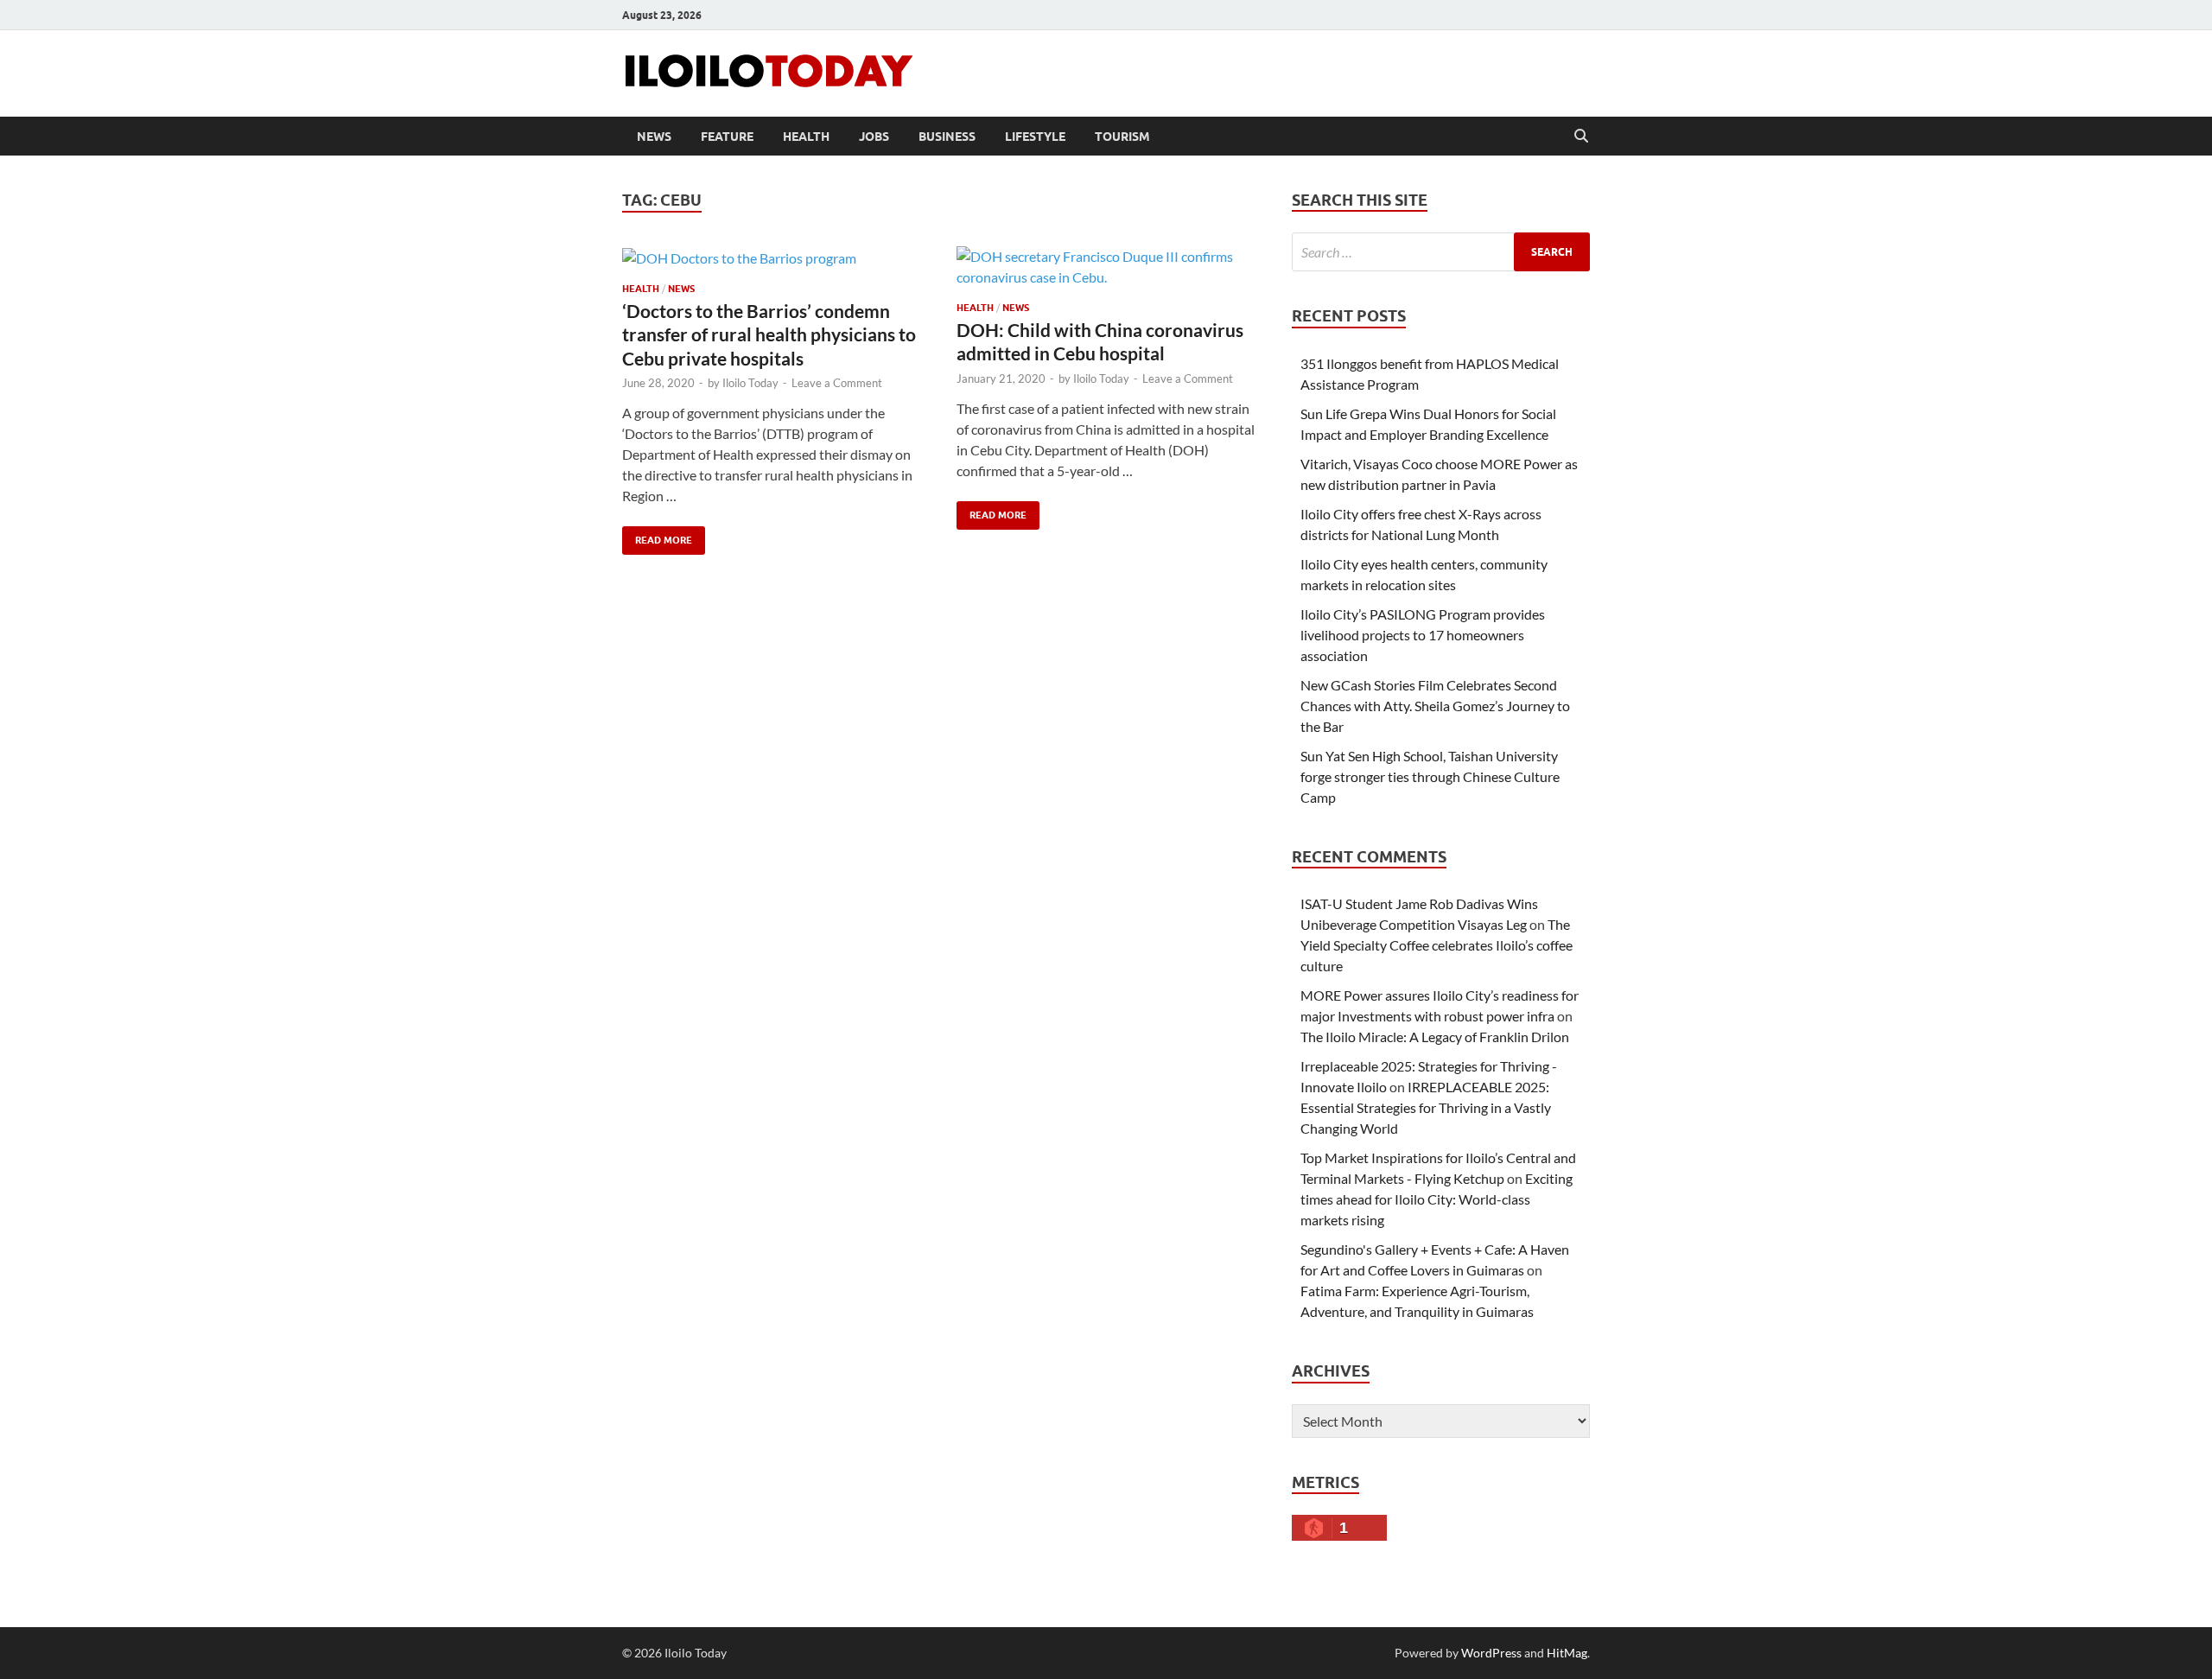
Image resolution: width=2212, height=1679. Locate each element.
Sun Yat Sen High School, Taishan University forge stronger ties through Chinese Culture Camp (1430, 776)
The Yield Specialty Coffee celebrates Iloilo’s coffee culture (1437, 945)
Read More (657, 536)
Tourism (1122, 137)
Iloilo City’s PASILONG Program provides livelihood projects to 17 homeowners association (1423, 635)
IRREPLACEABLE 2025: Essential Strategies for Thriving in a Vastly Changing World (1426, 1107)
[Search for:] (1441, 252)
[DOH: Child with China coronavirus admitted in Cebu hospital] (1107, 267)
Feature (727, 137)
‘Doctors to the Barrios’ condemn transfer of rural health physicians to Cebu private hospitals (769, 334)
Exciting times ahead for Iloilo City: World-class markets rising (1437, 1199)
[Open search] (1581, 137)
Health (806, 137)
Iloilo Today (750, 383)
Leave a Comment (837, 383)
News (654, 137)
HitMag (1567, 1653)
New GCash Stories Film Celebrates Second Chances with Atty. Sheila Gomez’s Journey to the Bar (1435, 706)
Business (947, 137)
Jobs (874, 137)
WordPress (1491, 1653)
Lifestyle (1035, 137)
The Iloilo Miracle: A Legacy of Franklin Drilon (1435, 1037)
